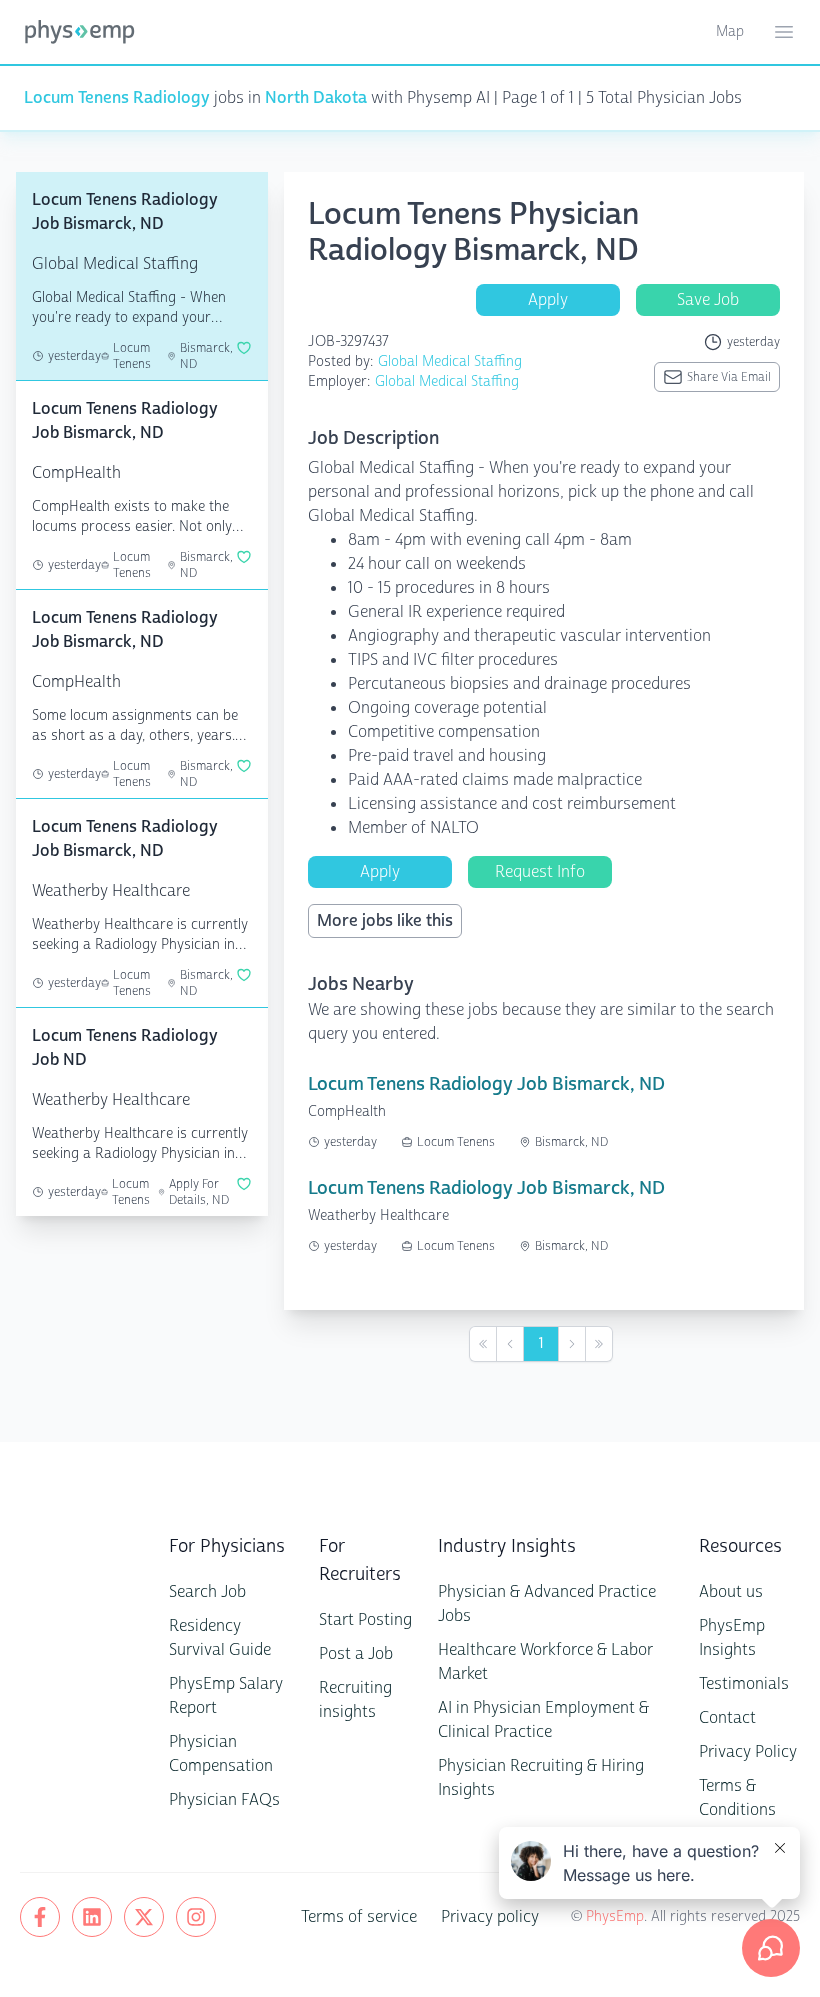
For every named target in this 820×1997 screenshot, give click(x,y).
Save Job (708, 299)
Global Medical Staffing (450, 361)
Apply (548, 299)
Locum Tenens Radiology (117, 97)
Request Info (540, 871)
